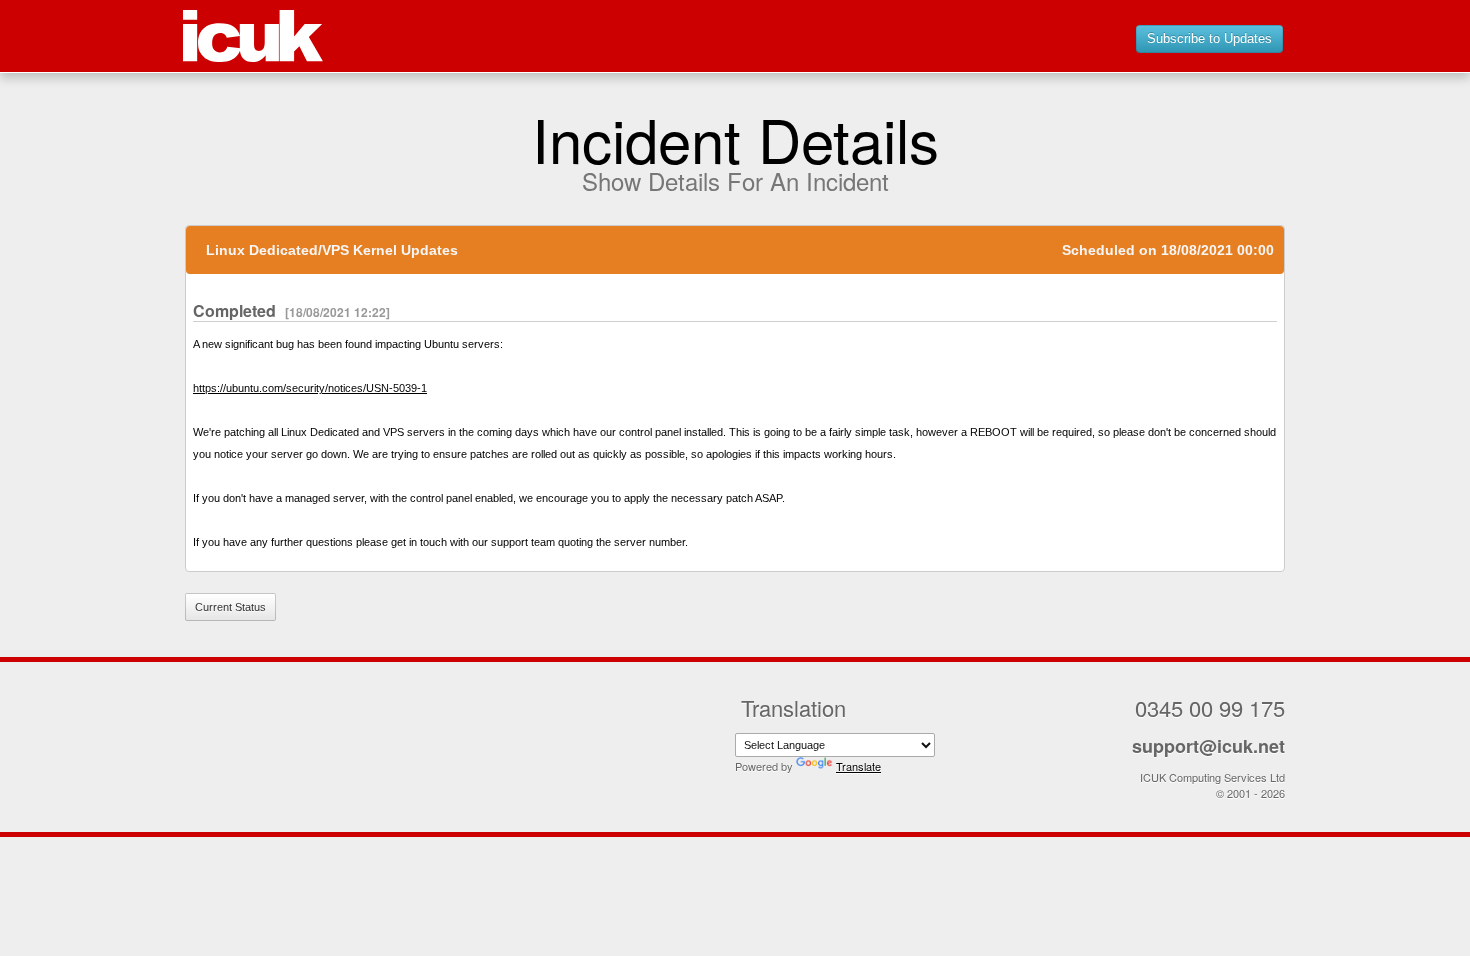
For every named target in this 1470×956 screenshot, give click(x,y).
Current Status (230, 607)
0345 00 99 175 (1210, 707)
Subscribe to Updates (1209, 38)
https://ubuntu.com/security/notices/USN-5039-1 (310, 388)
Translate (858, 766)
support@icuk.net (1208, 746)
